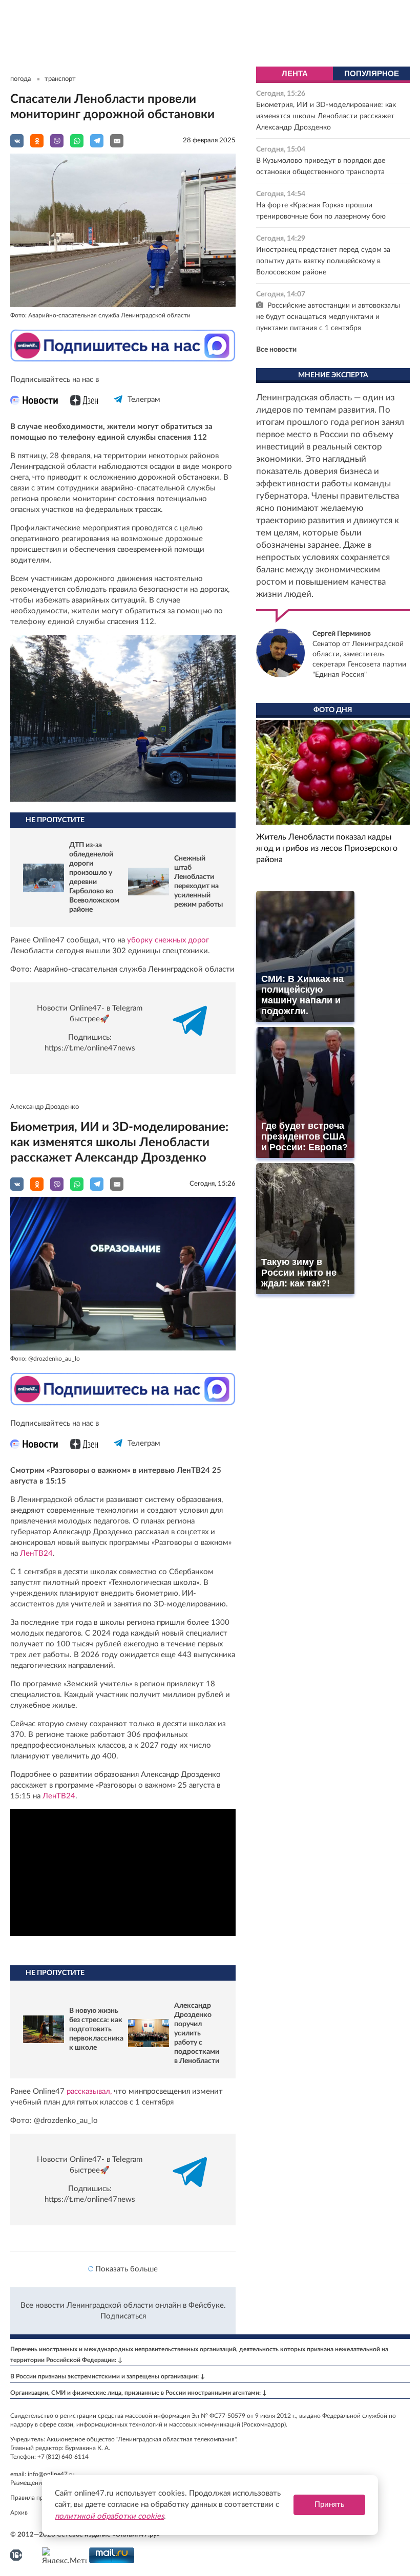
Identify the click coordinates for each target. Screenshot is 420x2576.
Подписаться (123, 2316)
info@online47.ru (51, 2474)
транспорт (60, 79)
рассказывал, (89, 2091)
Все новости (276, 350)
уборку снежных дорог (168, 940)
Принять (329, 2505)
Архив (19, 2513)
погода (20, 79)
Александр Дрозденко (45, 1107)
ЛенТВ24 (36, 1553)
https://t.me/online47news (90, 1048)
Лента (295, 73)
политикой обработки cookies (109, 2516)
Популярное (372, 73)
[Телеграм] (119, 408)
